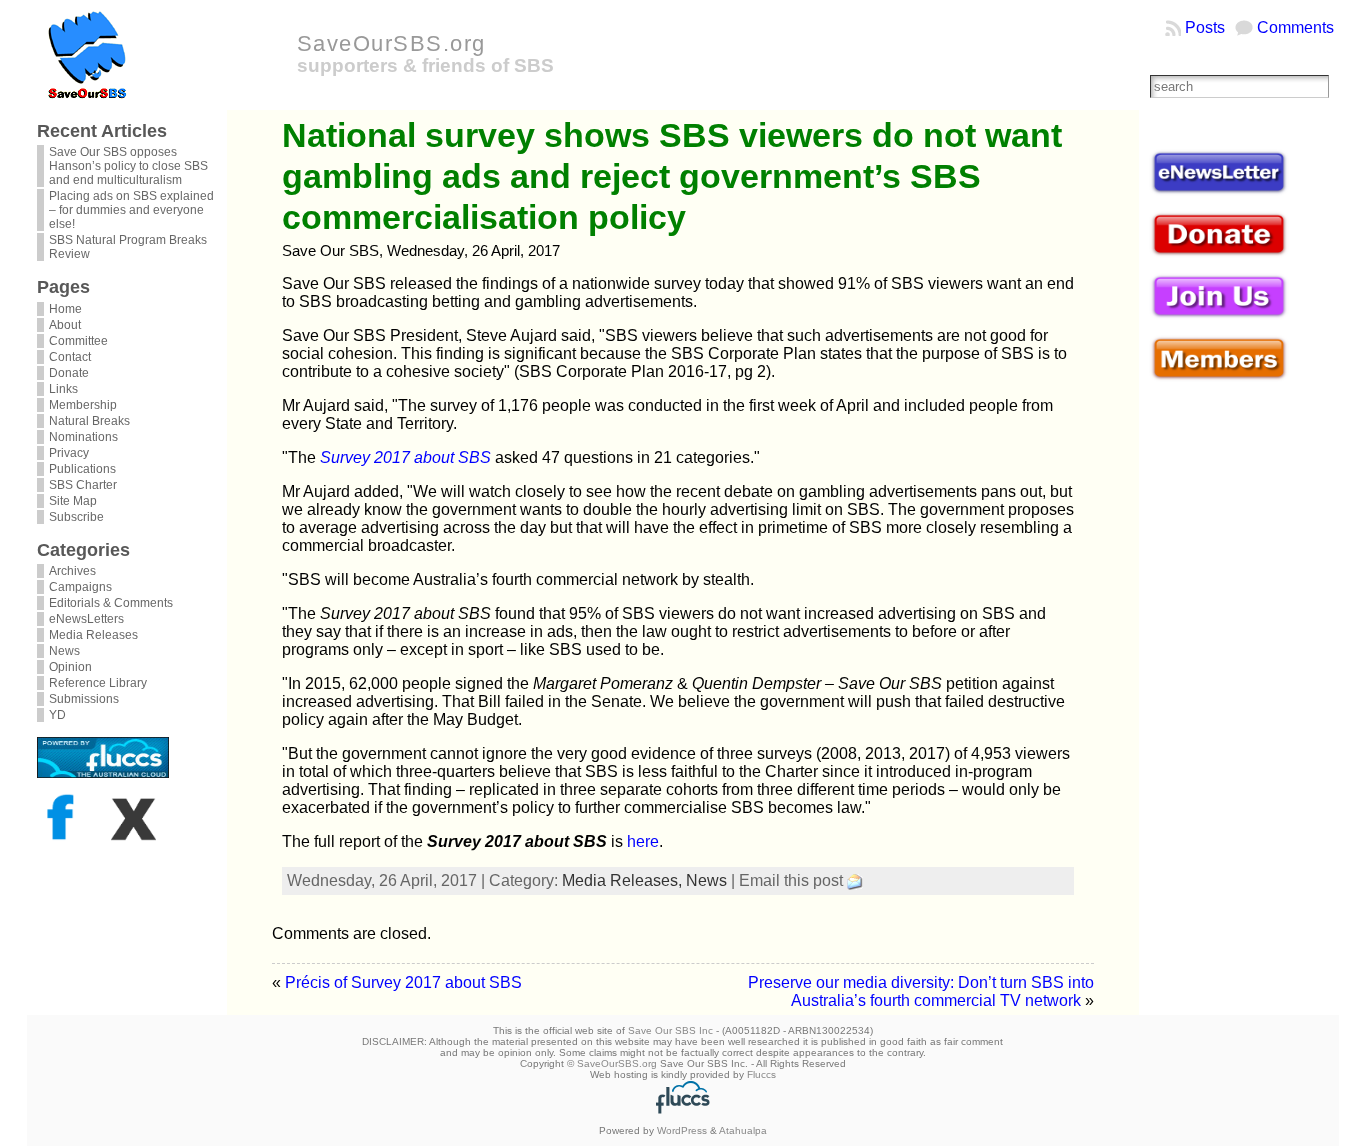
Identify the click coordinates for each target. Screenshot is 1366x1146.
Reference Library (98, 683)
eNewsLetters (86, 619)
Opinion (70, 667)
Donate (69, 373)
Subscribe (76, 517)
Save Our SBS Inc (670, 1030)
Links (63, 389)
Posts (1205, 27)
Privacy (69, 453)
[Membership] (1219, 378)
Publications (82, 469)
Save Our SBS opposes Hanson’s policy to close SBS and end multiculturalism (128, 166)
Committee (78, 341)
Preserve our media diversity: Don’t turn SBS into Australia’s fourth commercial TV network (921, 991)
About (65, 325)
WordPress (682, 1130)
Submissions (84, 699)
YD (57, 715)
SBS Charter (83, 485)
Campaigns (80, 587)
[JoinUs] (1219, 316)
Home (65, 309)
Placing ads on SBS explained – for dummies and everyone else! (131, 210)
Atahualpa (743, 1130)
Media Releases (93, 635)
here (643, 841)
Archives (72, 571)
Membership (83, 405)
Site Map (73, 501)
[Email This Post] (855, 880)
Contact (70, 357)
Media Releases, (624, 880)
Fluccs (761, 1074)
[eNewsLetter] (1219, 192)
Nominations (83, 437)
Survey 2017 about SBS (405, 457)
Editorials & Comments (111, 603)
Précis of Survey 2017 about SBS (403, 982)
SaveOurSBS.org (391, 43)
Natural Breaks (89, 421)
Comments (1295, 27)
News (64, 651)
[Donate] (1219, 254)
